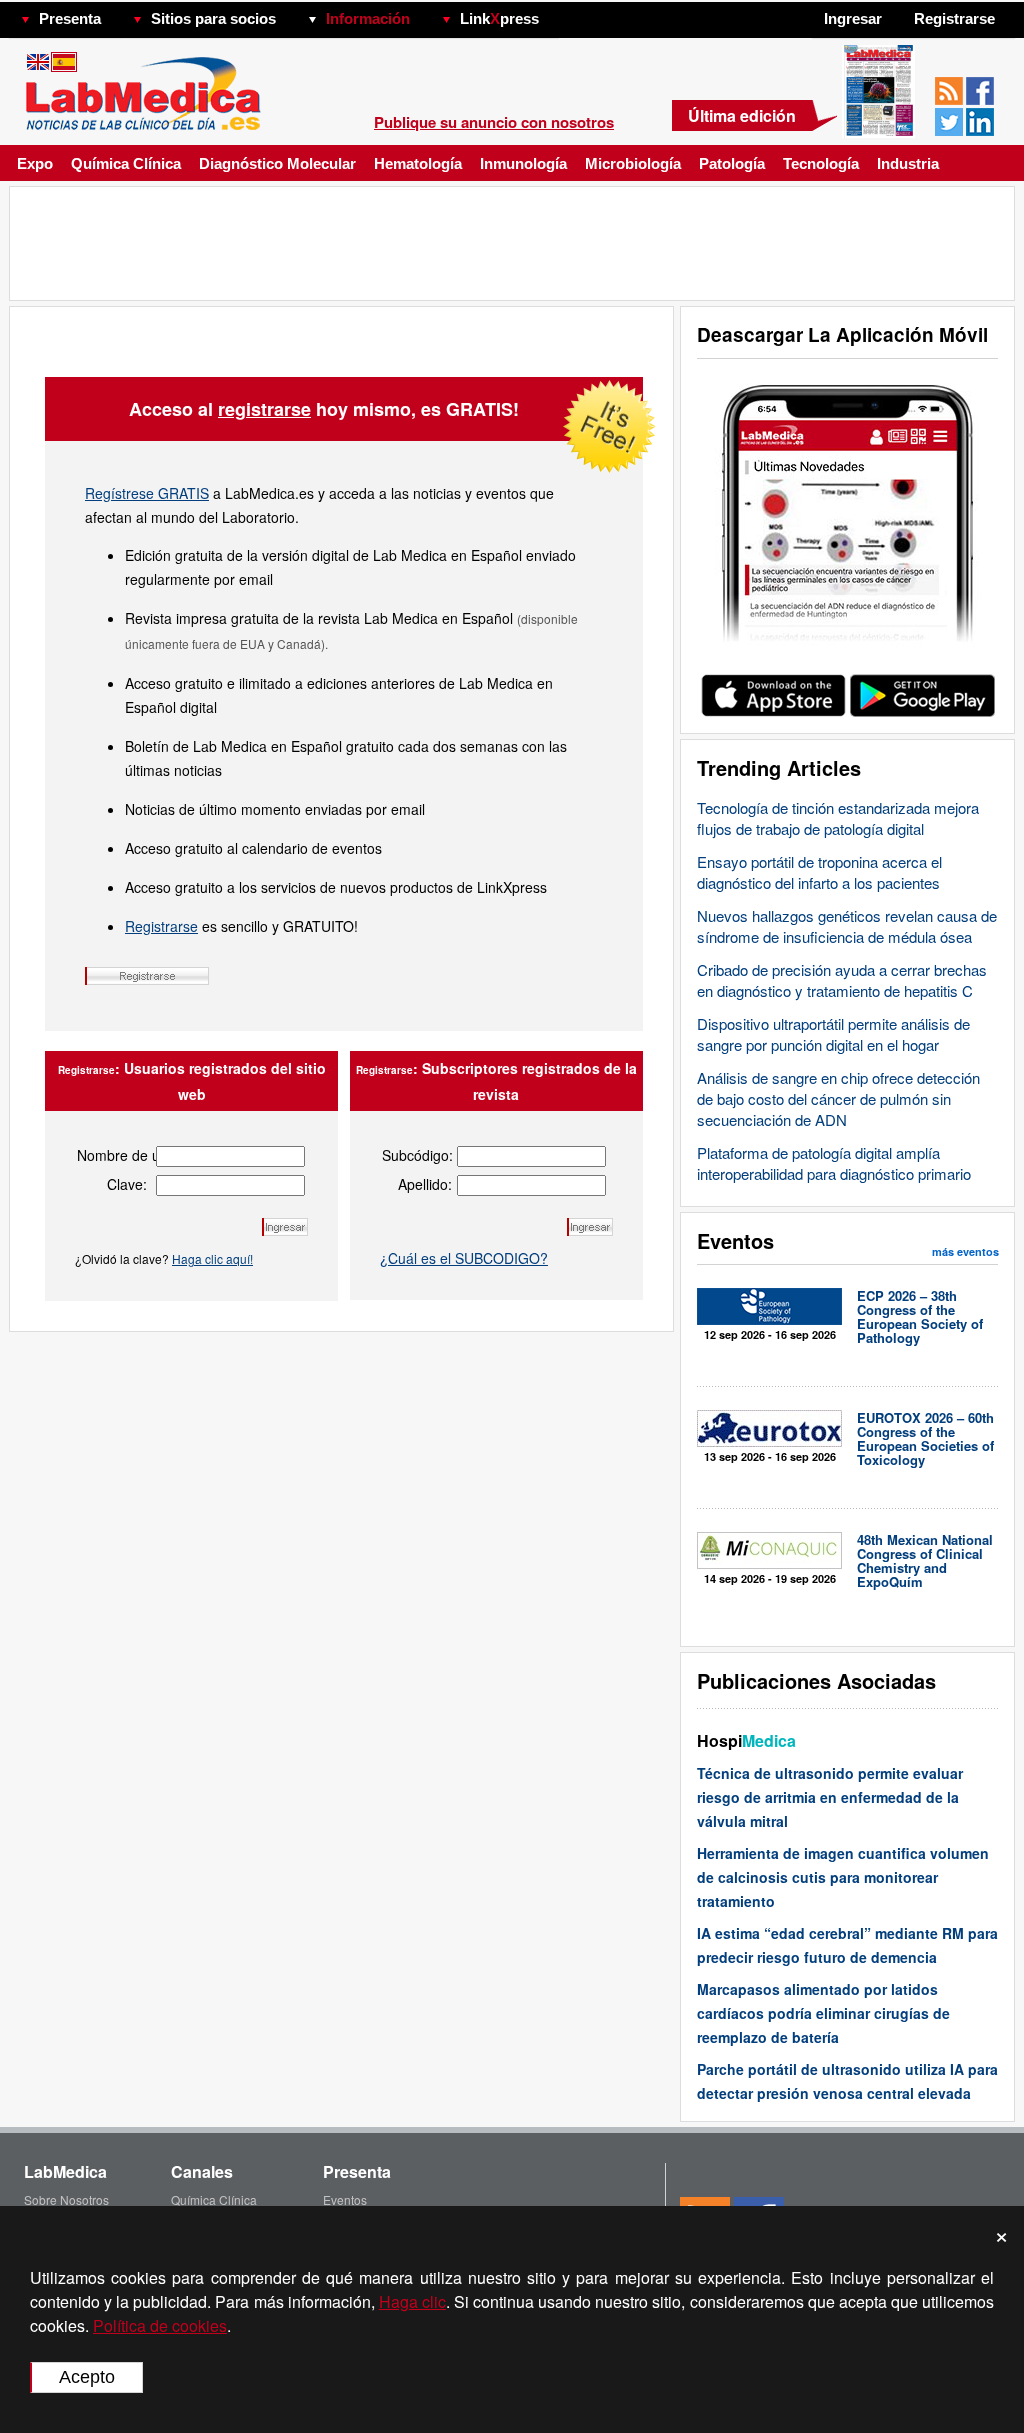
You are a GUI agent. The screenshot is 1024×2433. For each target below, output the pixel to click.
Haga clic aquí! (212, 1258)
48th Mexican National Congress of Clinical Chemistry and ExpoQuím (925, 1560)
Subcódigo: (417, 1155)
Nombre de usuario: (112, 1155)
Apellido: (425, 1184)
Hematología (418, 163)
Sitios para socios (213, 18)
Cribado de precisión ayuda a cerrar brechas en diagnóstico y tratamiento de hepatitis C (842, 980)
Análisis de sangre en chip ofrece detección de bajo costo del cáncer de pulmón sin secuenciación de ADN (838, 1098)
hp (568, 13)
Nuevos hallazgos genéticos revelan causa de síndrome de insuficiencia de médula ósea (847, 926)
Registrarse (161, 926)
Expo (35, 163)
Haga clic (412, 2301)
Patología (732, 163)
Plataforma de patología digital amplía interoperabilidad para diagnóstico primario (834, 1163)
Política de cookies (160, 2325)
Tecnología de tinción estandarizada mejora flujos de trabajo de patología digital (838, 818)
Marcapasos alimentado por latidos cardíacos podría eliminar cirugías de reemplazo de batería (823, 2013)
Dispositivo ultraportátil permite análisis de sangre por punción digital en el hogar (833, 1034)
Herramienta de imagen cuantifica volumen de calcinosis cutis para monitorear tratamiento (843, 1877)
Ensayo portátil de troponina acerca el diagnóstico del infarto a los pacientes (819, 872)
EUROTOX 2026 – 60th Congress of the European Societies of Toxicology (925, 1438)
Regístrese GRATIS (147, 493)
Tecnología (821, 163)
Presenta (70, 18)
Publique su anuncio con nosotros (494, 122)
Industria (908, 163)
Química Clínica (126, 163)
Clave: (127, 1184)
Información (368, 18)
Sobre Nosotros (66, 2199)
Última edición (742, 115)
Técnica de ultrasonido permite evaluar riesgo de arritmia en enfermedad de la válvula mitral (830, 1797)
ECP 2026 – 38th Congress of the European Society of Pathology (920, 1316)
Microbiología (633, 163)
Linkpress (499, 18)
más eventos (965, 1251)
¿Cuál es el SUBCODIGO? (464, 1258)
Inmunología (523, 163)
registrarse (264, 409)
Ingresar (853, 18)
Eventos (345, 2199)
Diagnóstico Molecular (277, 163)
